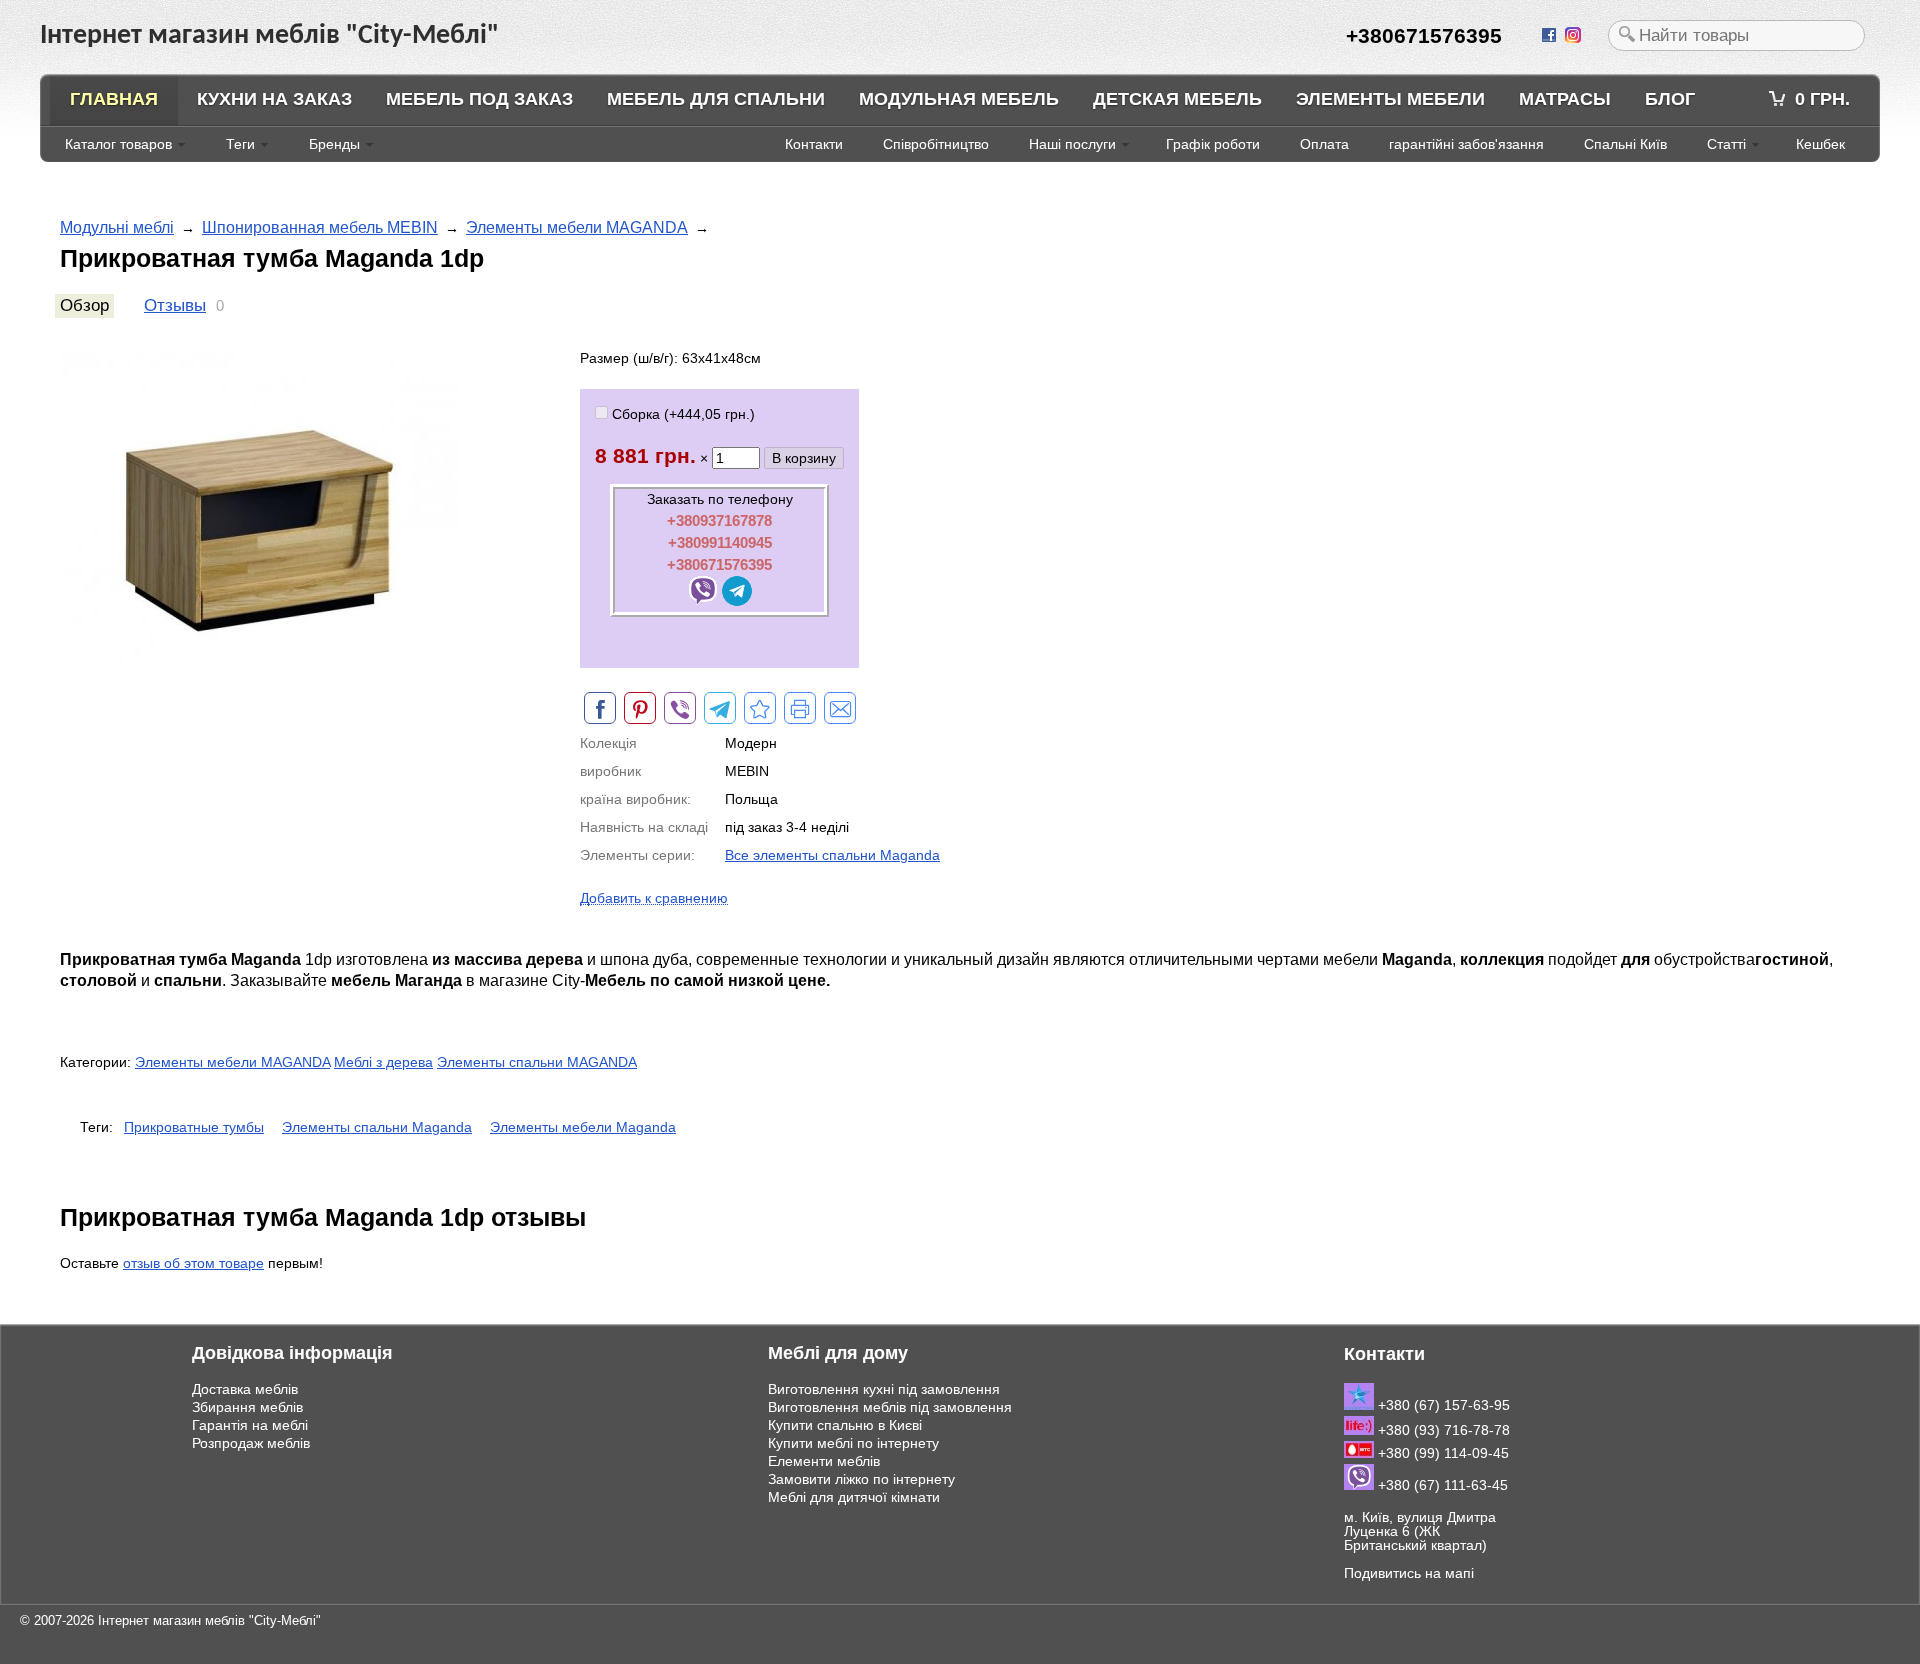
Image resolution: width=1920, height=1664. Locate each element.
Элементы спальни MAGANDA (537, 1062)
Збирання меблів (247, 1407)
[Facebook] (1551, 36)
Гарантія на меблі (250, 1425)
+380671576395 (719, 564)
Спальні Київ (1625, 144)
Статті (1726, 144)
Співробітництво (936, 144)
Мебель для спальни (716, 99)
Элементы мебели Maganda (583, 1127)
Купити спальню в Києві (845, 1425)
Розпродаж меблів (251, 1443)
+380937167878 (719, 520)
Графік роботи (1213, 144)
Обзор (84, 305)
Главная (114, 99)
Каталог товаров (118, 144)
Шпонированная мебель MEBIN (320, 227)
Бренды (334, 144)
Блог (1670, 99)
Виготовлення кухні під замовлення (884, 1389)
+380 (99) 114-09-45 (1441, 1453)
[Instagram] (1575, 36)
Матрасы (1565, 99)
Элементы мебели (1390, 99)
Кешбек (1820, 144)
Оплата (1324, 144)
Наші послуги (1072, 144)
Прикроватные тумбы (194, 1127)
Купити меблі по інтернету (853, 1443)
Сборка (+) (681, 414)
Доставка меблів (245, 1389)
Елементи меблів (824, 1461)
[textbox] (1736, 35)
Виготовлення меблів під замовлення (890, 1407)
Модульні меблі (117, 227)
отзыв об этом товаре (193, 1263)
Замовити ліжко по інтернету (861, 1479)
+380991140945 (720, 542)
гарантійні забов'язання (1466, 144)
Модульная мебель (959, 99)
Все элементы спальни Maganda (832, 855)
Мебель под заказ (479, 99)
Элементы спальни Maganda (377, 1127)
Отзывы (175, 305)
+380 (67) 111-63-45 (1441, 1485)
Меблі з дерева (383, 1062)
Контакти (814, 144)
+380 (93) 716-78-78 (1442, 1430)
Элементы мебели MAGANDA (577, 227)
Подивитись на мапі (1409, 1573)
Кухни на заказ (274, 99)
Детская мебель (1177, 99)
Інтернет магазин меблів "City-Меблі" (209, 1620)
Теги (240, 144)
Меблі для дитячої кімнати (854, 1497)
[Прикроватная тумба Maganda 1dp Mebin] (760, 708)
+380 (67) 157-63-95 (1442, 1405)
